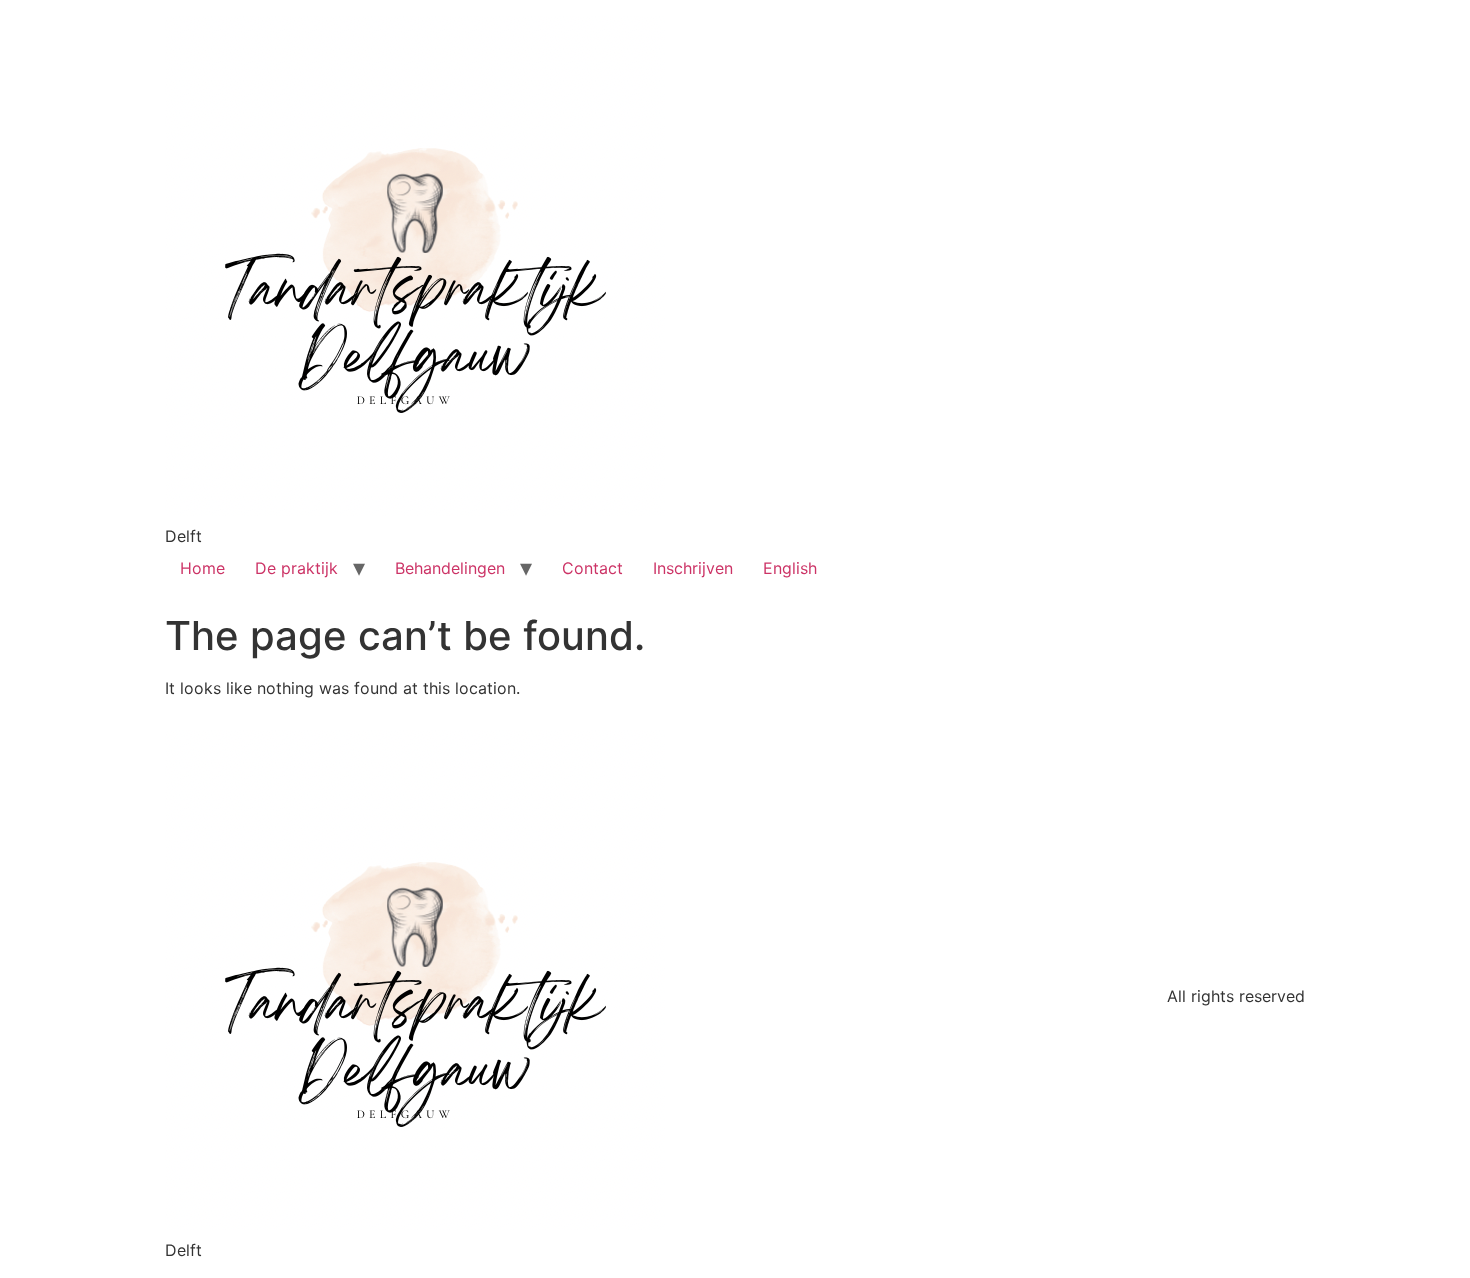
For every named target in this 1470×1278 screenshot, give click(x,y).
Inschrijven (693, 568)
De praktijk (296, 568)
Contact (592, 568)
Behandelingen (450, 568)
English (790, 568)
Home (202, 568)
